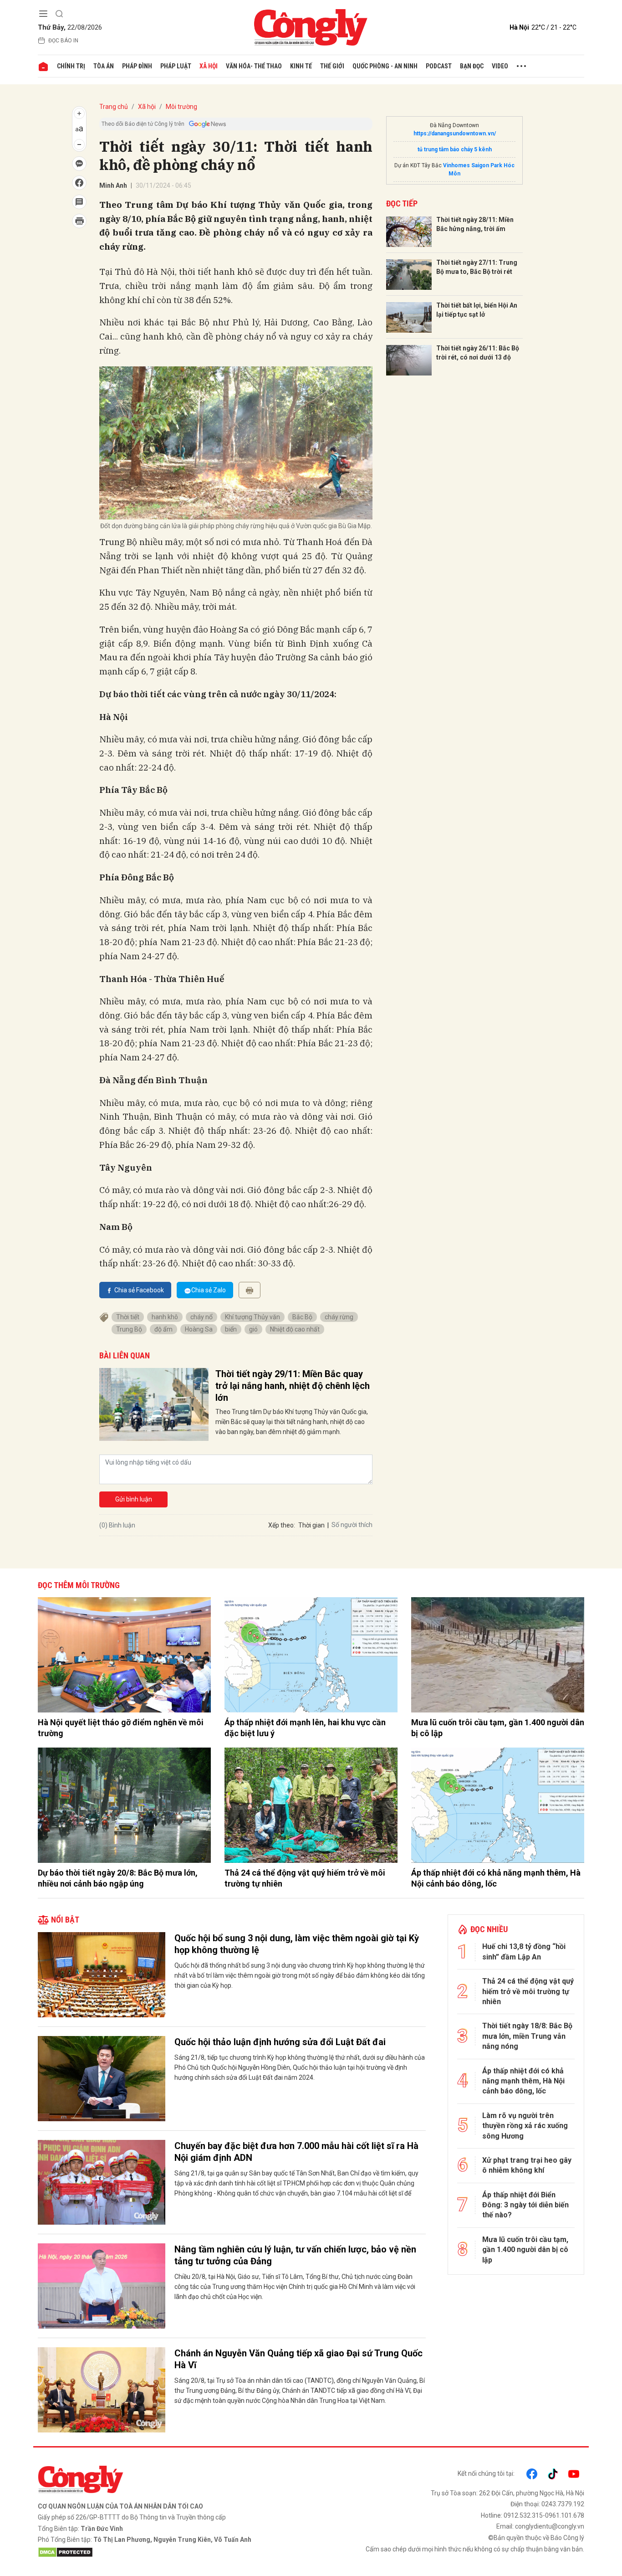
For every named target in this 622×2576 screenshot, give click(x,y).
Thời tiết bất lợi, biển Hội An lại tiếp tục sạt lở (477, 310)
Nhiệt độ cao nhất (295, 1329)
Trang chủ (114, 107)
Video (500, 66)
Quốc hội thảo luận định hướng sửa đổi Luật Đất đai (280, 2042)
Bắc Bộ (302, 1317)
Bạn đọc (472, 66)
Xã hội (209, 66)
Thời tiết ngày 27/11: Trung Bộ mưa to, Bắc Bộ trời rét (477, 267)
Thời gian (311, 1525)
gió (253, 1329)
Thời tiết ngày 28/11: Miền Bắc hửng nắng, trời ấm (475, 224)
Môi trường (181, 107)
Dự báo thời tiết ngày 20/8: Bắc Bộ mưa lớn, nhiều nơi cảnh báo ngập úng (118, 1878)
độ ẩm (163, 1329)
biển (231, 1329)
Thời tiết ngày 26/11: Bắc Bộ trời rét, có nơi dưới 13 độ (478, 353)
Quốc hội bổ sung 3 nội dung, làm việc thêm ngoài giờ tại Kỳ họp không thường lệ (297, 1944)
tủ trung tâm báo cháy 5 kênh (455, 149)
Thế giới (332, 66)
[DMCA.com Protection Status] (172, 2552)
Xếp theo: (282, 1525)
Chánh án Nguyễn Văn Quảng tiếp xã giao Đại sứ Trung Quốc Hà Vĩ (298, 2359)
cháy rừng (339, 1317)
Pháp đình (137, 66)
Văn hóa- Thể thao (254, 66)
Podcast (439, 66)
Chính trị (71, 66)
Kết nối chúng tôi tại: (486, 2473)
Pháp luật (176, 66)
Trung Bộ (129, 1329)
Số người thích (352, 1525)
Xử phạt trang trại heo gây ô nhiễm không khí (527, 2165)
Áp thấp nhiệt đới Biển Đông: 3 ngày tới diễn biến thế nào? (525, 2205)
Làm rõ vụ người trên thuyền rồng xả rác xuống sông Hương (525, 2126)
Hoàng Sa (199, 1329)
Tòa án (104, 66)
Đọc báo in (63, 41)
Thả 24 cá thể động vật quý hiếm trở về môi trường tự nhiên (305, 1878)
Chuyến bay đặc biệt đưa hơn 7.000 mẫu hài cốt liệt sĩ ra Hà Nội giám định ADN (296, 2152)
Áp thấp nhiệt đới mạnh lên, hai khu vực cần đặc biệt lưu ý (305, 1728)
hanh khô (165, 1317)
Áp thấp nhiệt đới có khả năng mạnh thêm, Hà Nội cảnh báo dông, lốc (496, 1878)
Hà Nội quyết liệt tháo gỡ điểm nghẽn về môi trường (121, 1728)
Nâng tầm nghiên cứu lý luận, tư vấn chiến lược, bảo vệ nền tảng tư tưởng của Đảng (295, 2255)
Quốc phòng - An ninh (385, 66)
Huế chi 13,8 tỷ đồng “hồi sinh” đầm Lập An (524, 1951)
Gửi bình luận (134, 1499)
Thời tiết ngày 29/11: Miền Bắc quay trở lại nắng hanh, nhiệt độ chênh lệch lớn (293, 1386)
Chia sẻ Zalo (209, 1290)
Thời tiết (128, 1317)
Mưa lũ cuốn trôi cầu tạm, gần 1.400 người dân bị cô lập (498, 1728)
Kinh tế (301, 66)
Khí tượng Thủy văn (252, 1317)
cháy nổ (201, 1317)
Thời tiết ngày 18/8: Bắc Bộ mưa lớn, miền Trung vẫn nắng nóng (527, 2036)
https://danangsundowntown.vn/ (455, 134)
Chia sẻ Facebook (139, 1290)
